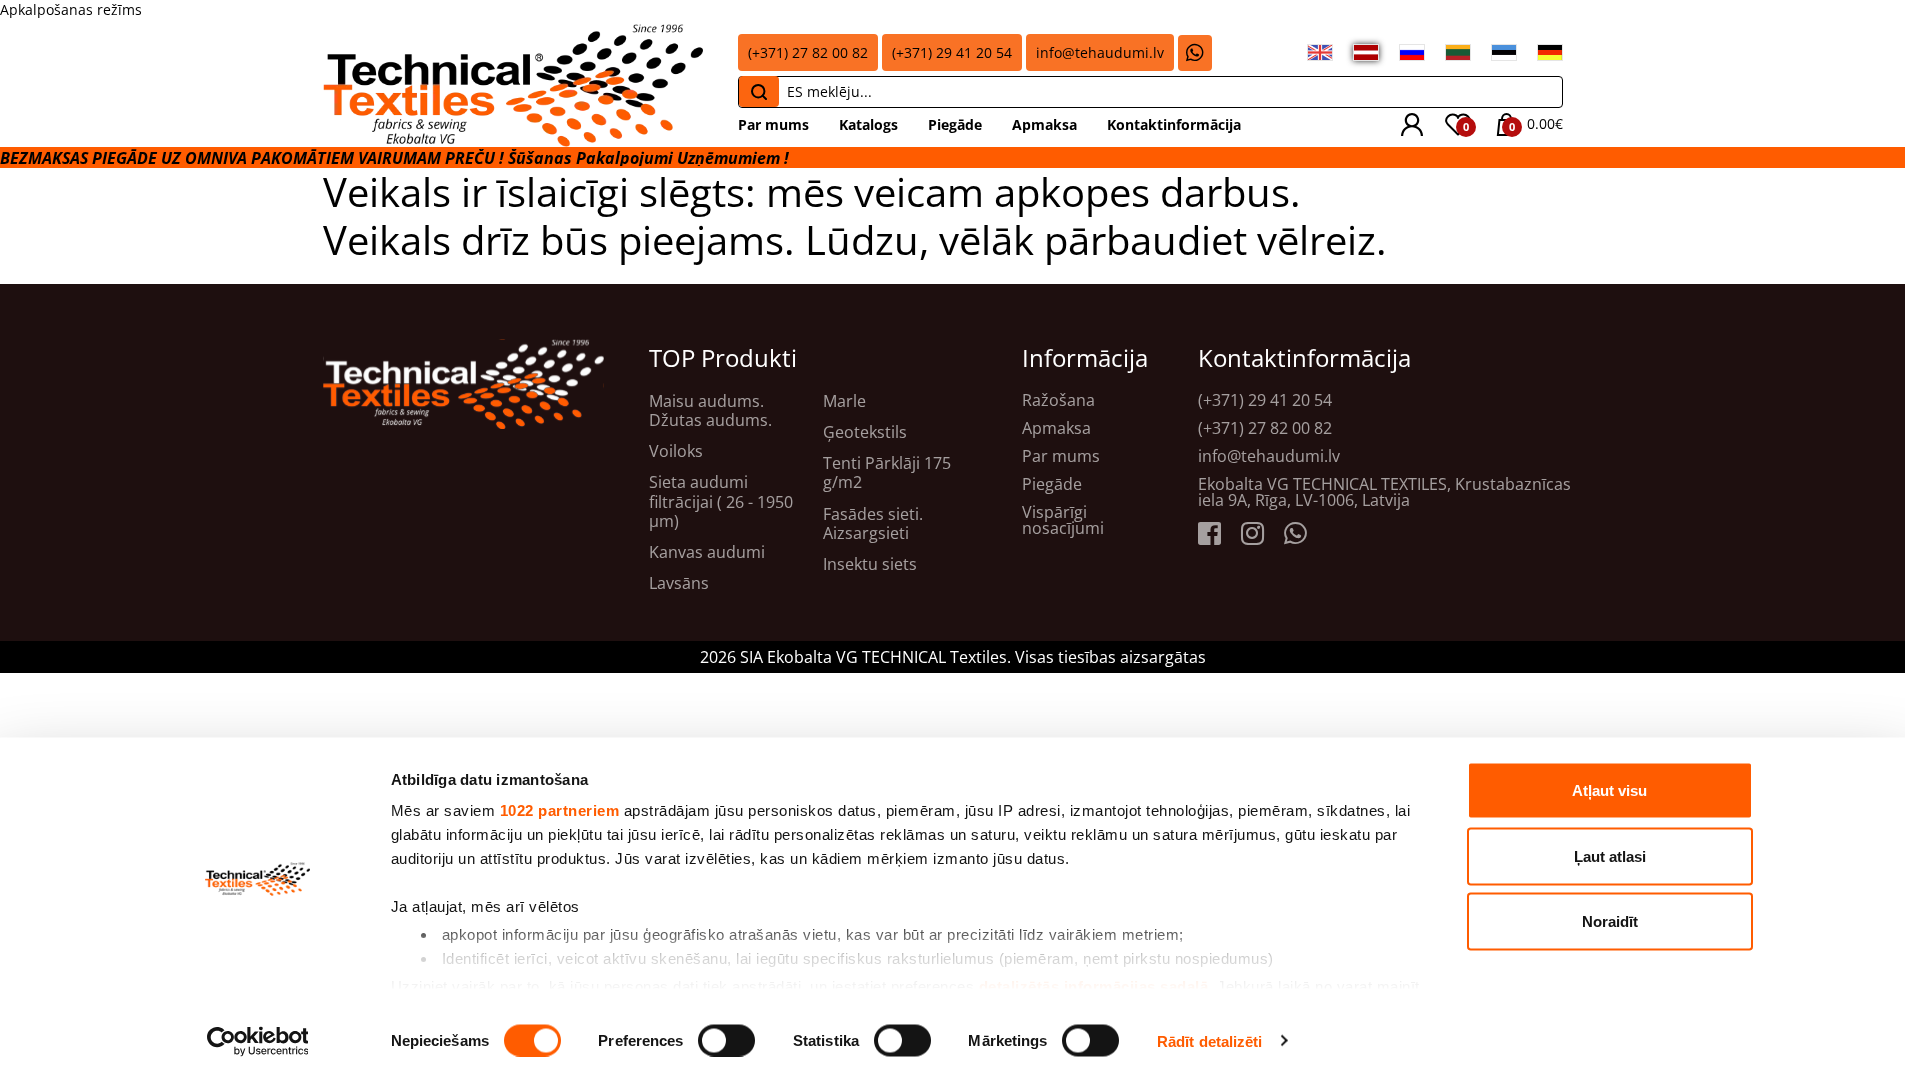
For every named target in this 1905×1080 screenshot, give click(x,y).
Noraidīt (1610, 921)
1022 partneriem (560, 810)
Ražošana (1058, 400)
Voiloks (676, 451)
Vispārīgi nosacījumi (1063, 520)
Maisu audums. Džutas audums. (710, 411)
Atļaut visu (1609, 790)
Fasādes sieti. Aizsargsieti (873, 524)
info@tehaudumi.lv (1100, 52)
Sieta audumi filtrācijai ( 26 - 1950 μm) (721, 502)
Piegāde (955, 124)
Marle (844, 401)
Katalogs (868, 124)
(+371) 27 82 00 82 (808, 52)
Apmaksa (1044, 124)
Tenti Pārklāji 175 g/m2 (887, 473)
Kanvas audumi (707, 552)
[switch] (726, 1040)
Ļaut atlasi (1610, 855)
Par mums (773, 124)
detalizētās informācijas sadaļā (1094, 985)
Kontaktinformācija (1174, 124)
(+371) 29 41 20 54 (952, 52)
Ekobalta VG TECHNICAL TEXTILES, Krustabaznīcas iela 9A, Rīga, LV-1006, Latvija (1384, 492)
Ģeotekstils (865, 432)
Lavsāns (679, 583)
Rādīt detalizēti (1210, 1040)
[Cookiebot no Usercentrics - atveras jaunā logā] (257, 1041)
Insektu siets (870, 564)
